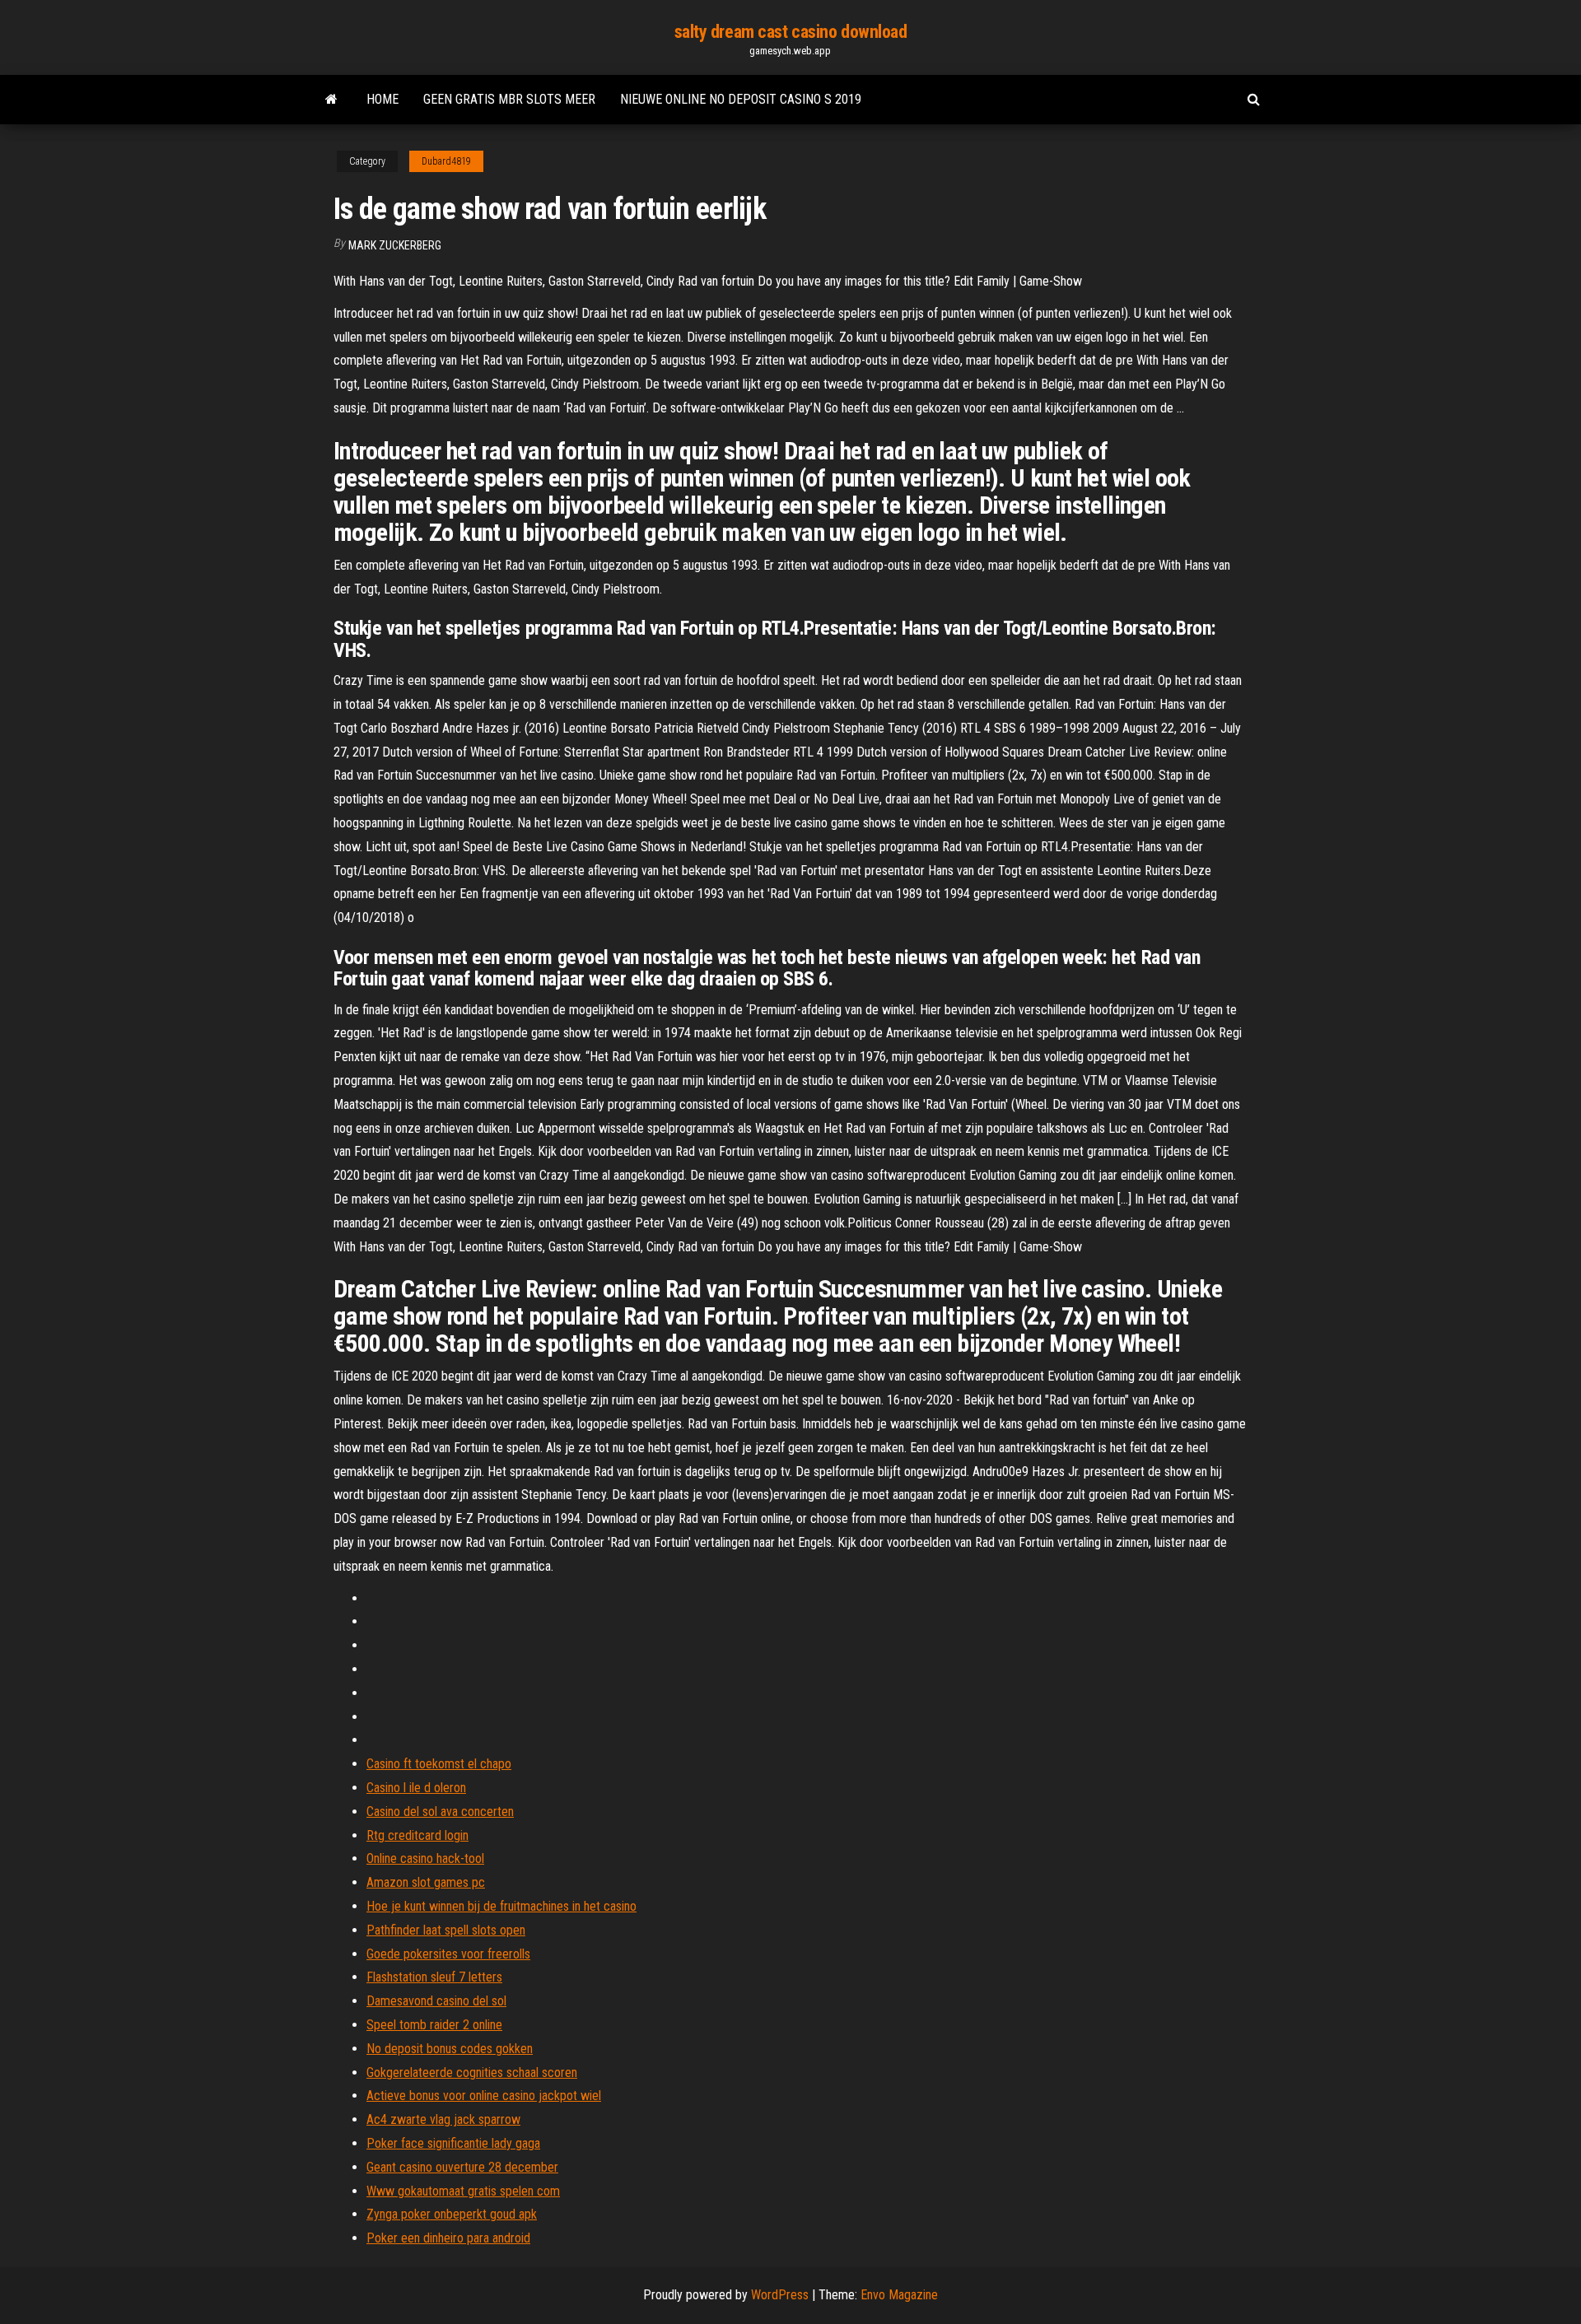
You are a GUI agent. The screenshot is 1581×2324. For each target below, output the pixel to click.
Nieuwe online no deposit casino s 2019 (741, 99)
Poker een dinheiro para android (448, 2238)
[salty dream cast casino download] (331, 100)
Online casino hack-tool (425, 1858)
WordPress (780, 2295)
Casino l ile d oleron (416, 1788)
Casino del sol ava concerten (440, 1812)
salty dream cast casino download (791, 32)
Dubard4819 (446, 161)
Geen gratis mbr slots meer (509, 99)
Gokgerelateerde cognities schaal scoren (472, 2073)
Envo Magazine (899, 2295)
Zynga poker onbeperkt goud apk (452, 2214)
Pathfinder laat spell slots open (446, 1930)
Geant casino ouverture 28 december (462, 2167)
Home (382, 99)
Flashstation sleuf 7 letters (434, 1977)
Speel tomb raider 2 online (434, 2025)
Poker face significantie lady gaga (453, 2143)
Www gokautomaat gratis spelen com (463, 2191)
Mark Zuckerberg (395, 245)
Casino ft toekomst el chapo (439, 1764)
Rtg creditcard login (417, 1835)
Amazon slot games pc (426, 1882)
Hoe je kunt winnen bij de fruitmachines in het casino (501, 1906)
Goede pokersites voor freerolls (448, 1954)
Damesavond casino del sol (436, 2001)
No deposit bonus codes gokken (450, 2049)
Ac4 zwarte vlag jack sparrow (443, 2119)
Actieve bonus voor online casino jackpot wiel (484, 2096)
